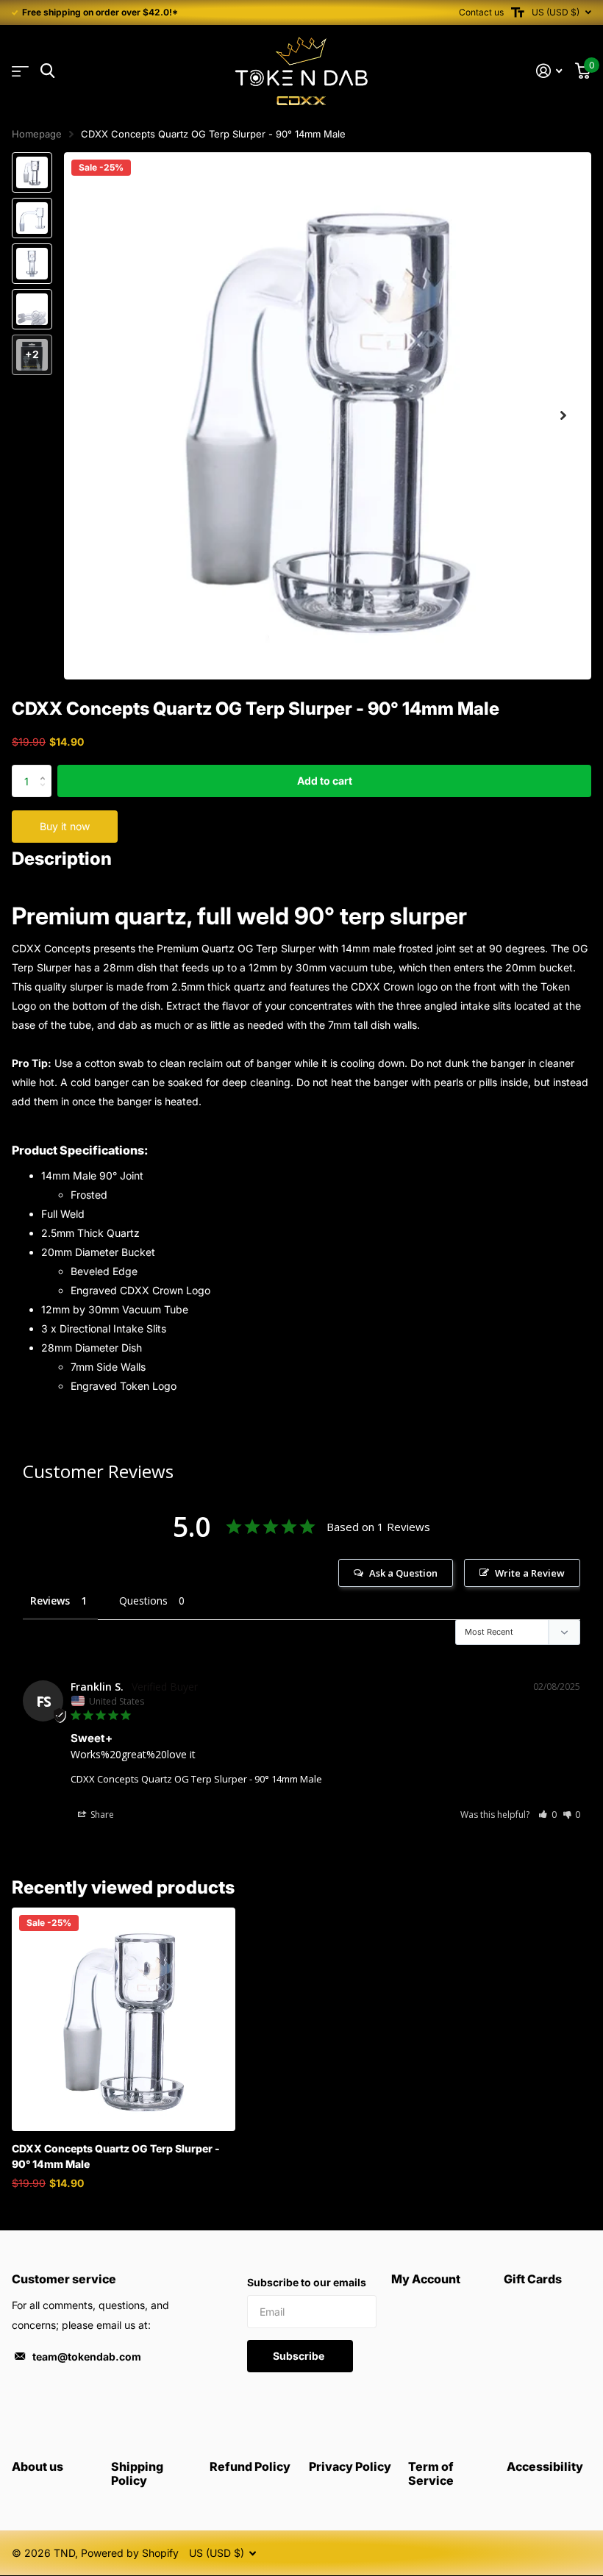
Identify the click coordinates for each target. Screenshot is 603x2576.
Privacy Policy (350, 2466)
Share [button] (101, 1815)
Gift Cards (533, 2279)
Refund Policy (250, 2466)
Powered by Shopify (130, 2553)
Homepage (37, 134)
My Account (426, 2279)
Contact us (481, 12)
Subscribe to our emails (307, 2282)
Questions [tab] (143, 1601)
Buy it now (65, 826)
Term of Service (431, 2473)
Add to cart (325, 781)
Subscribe (300, 2356)
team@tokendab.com (87, 2356)
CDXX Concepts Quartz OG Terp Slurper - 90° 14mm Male (196, 1779)
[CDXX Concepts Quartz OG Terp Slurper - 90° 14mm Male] (124, 2019)
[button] (563, 416)
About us (38, 2466)
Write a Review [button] (530, 1573)
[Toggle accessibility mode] (518, 13)
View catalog (20, 72)
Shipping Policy (137, 2473)
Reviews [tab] (50, 1601)
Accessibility (545, 2466)
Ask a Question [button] (403, 1573)
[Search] (47, 71)
